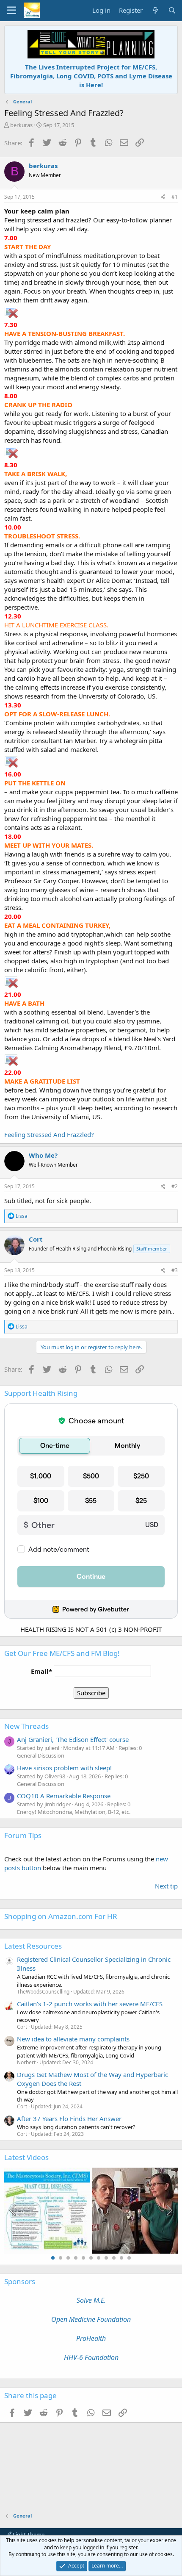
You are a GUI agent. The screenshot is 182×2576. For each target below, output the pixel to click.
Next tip (166, 1886)
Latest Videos (26, 2157)
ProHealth (91, 2338)
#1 (175, 197)
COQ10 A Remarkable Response (64, 1796)
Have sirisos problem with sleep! (64, 1768)
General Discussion (41, 1755)
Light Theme (28, 2534)
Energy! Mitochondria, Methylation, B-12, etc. (74, 1812)
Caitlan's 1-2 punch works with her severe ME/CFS (90, 2004)
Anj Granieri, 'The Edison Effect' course (73, 1739)
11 (129, 2258)
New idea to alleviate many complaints (73, 2039)
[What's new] (155, 10)
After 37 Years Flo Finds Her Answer (69, 2118)
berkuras (21, 125)
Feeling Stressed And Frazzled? (49, 1134)
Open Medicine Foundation (91, 2319)
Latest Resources (33, 1946)
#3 (175, 1270)
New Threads (26, 1726)
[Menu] (12, 11)
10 (121, 2258)
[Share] (163, 197)
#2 (175, 1186)
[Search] (172, 10)
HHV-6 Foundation (91, 2357)
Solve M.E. (91, 2300)
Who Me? (43, 1155)
